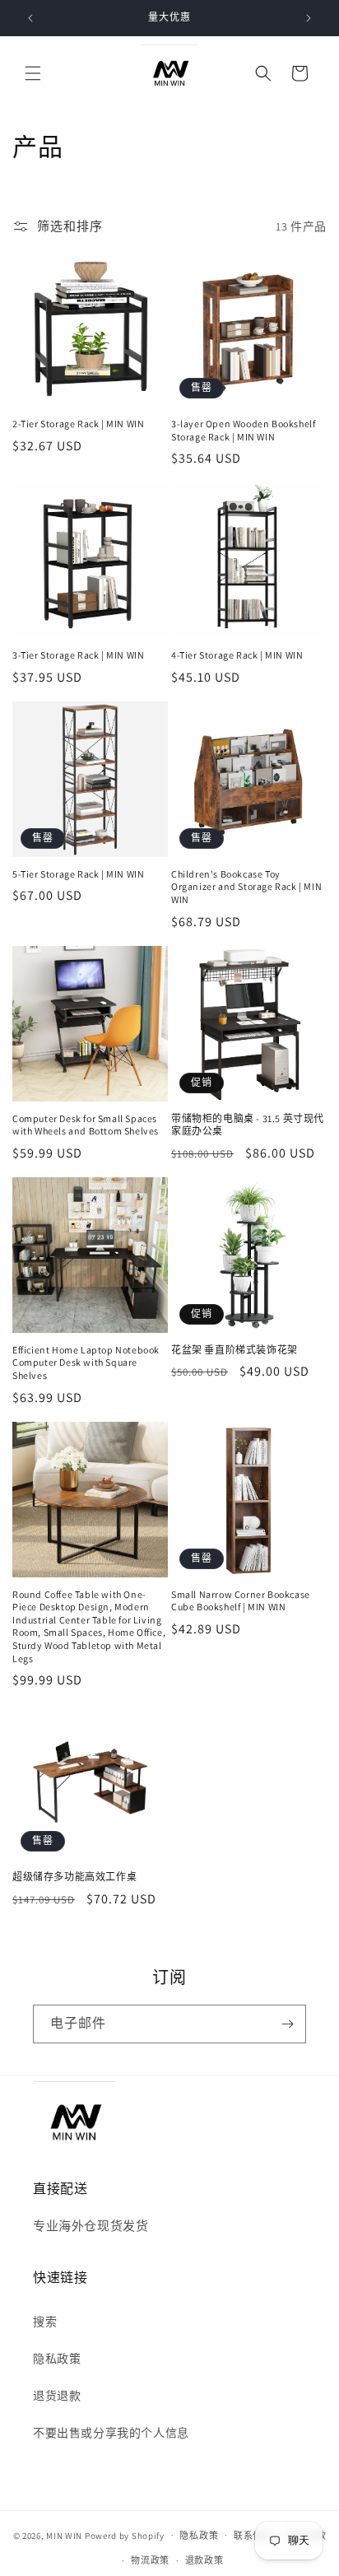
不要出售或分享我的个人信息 (111, 2433)
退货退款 (57, 2396)
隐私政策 (57, 2359)
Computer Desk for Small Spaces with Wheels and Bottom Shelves (86, 1125)
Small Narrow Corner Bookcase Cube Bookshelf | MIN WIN (241, 1601)
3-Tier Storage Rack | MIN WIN (78, 655)
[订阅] (287, 2024)
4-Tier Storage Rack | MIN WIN (237, 655)
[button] (33, 73)
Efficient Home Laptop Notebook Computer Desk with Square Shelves (86, 1363)
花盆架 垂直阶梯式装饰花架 (235, 1350)
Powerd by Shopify (125, 2535)
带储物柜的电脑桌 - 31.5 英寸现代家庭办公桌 (248, 1125)
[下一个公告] (309, 18)
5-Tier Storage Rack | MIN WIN (78, 874)
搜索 (45, 2322)
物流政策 (150, 2560)
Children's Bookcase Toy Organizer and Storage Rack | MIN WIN (246, 887)
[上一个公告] (30, 18)
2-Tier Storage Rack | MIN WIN (78, 424)
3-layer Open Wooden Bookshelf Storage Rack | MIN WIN (243, 430)
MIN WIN (64, 2535)
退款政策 (204, 2560)
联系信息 (253, 2536)
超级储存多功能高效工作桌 (74, 1877)
